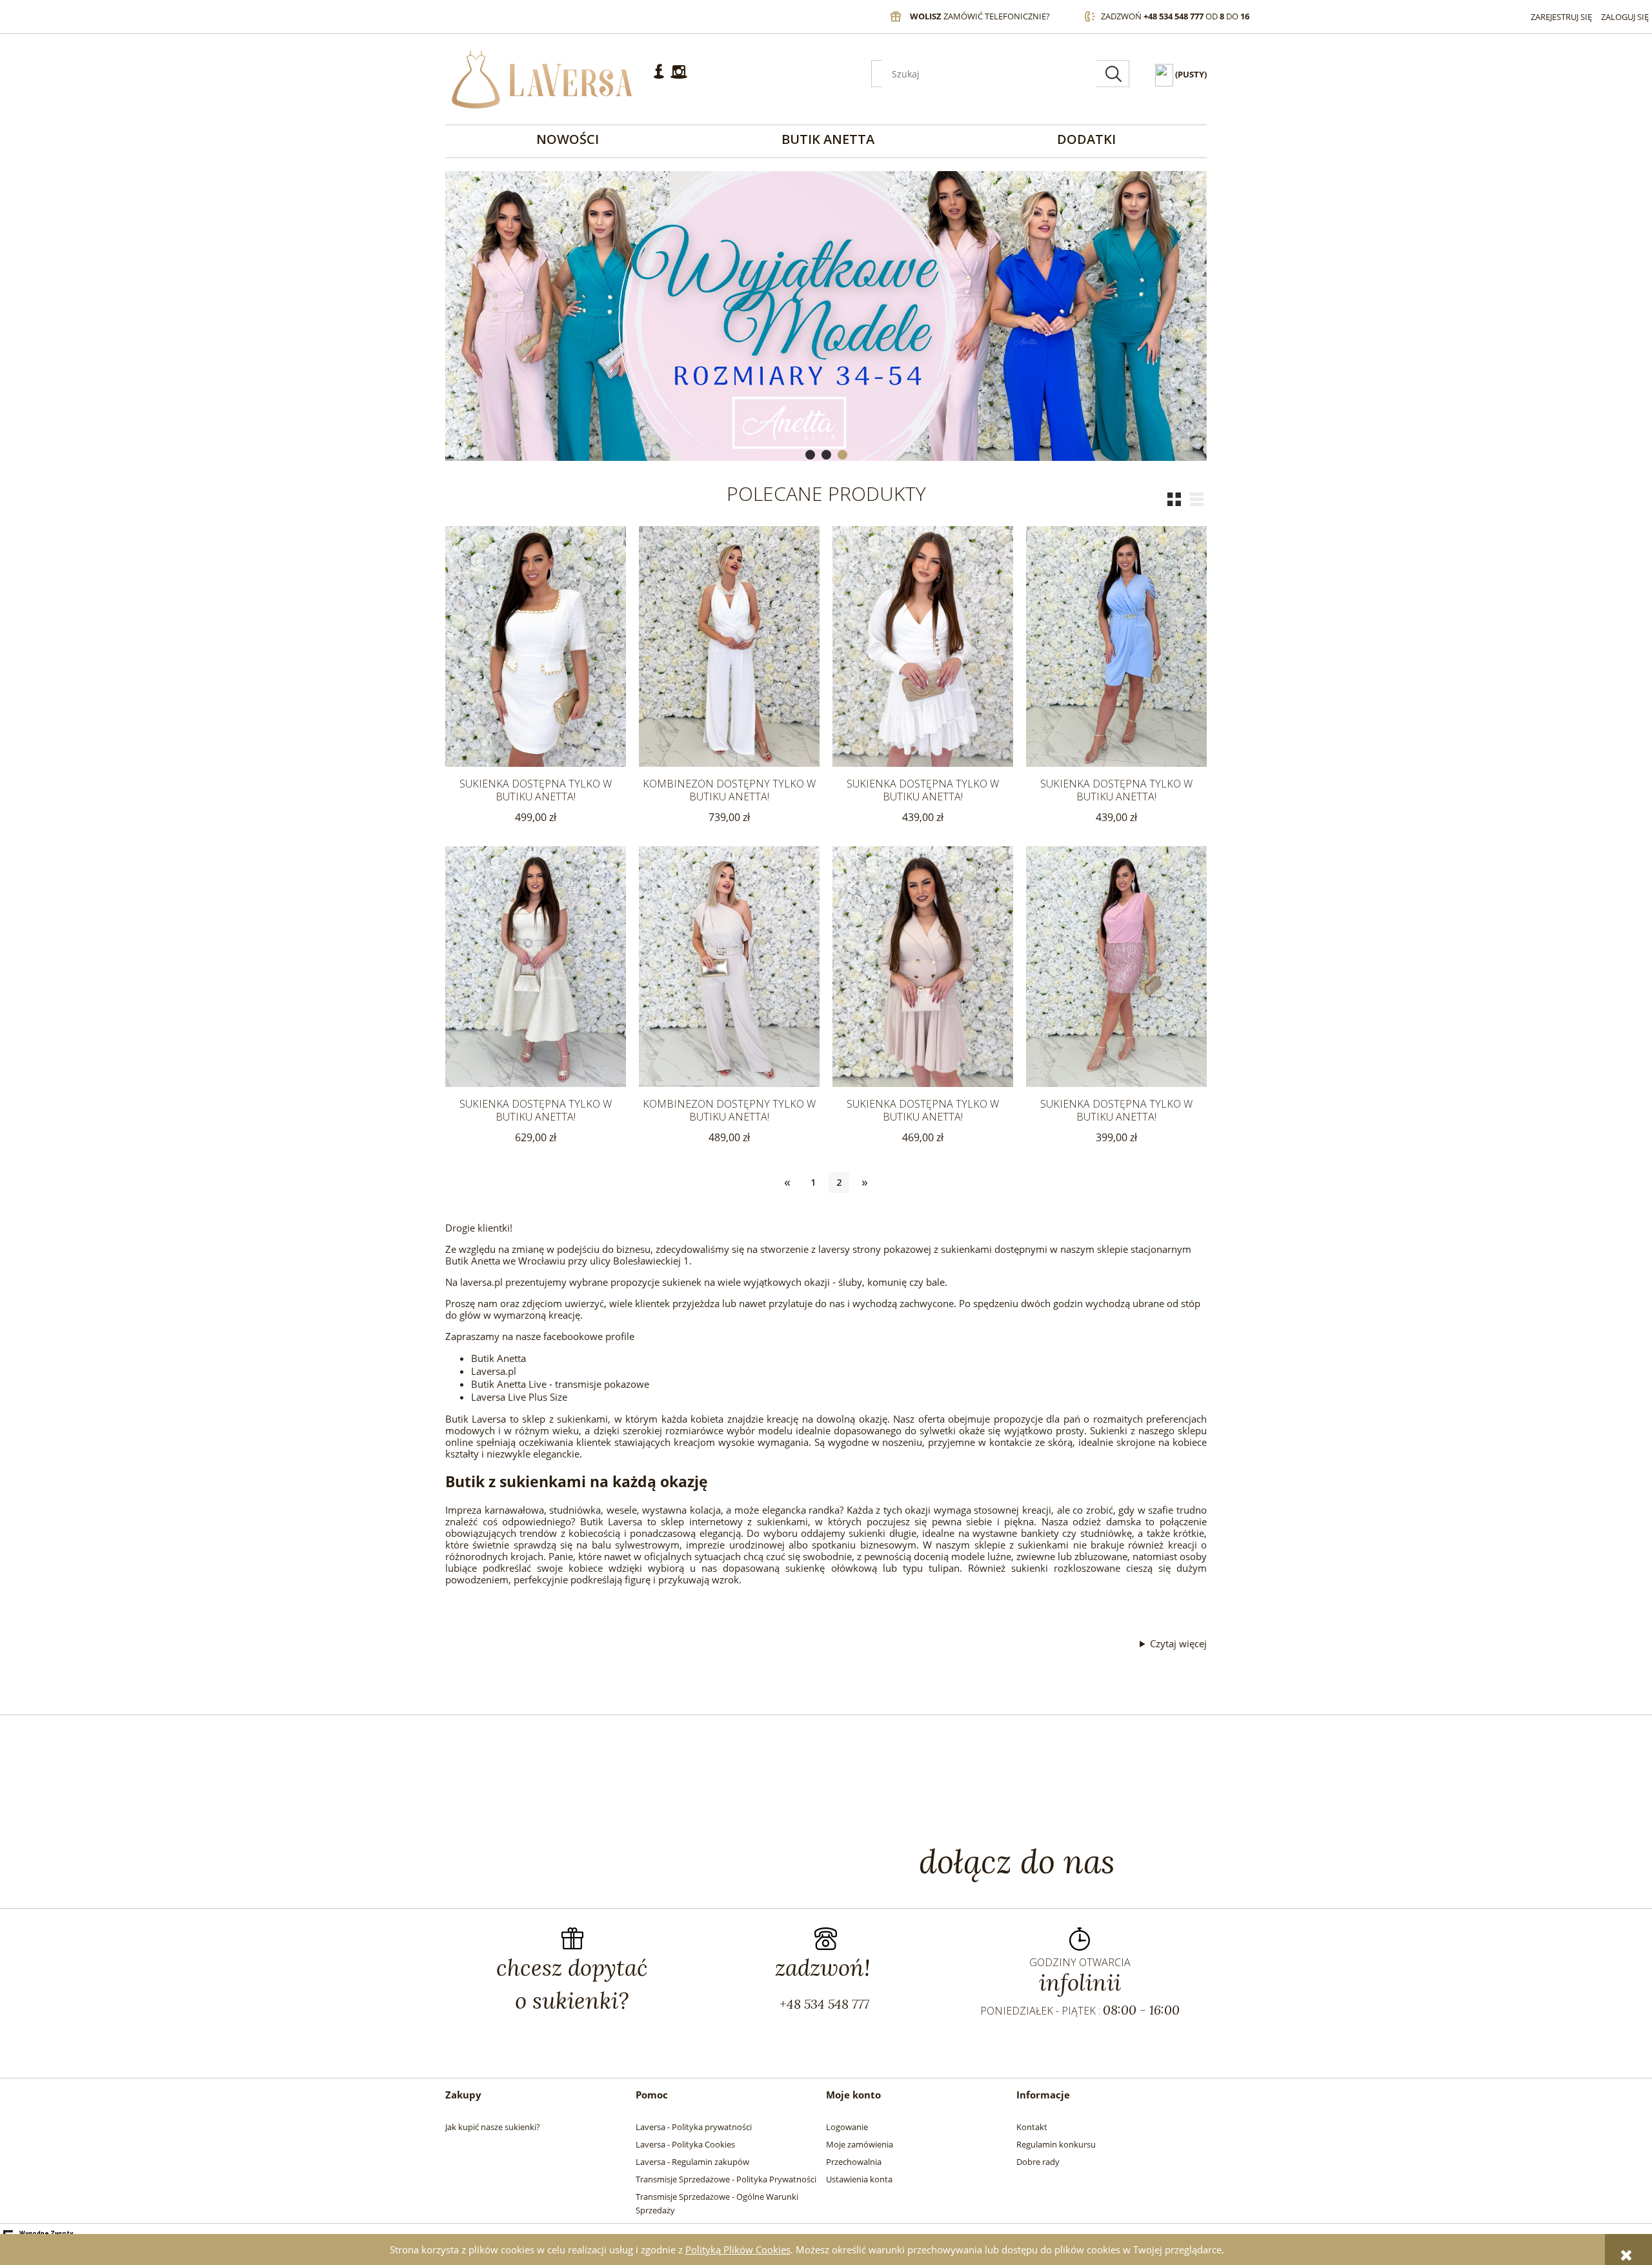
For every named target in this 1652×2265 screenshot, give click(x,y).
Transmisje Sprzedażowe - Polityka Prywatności (726, 2179)
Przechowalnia (854, 2162)
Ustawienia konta (859, 2179)
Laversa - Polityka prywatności (694, 2127)
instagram (679, 77)
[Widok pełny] (1200, 499)
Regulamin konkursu (1056, 2144)
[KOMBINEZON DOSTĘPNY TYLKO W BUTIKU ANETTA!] (729, 646)
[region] (826, 316)
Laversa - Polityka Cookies (685, 2144)
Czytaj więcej (1178, 1643)
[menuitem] (568, 139)
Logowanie (847, 2127)
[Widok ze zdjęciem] (1177, 499)
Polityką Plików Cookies (738, 2250)
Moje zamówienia (860, 2144)
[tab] (810, 455)
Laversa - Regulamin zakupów (692, 2162)
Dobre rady (1038, 2162)
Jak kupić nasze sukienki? (493, 2127)
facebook (659, 77)
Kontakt (1032, 2127)
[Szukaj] (1113, 74)
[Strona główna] (542, 79)
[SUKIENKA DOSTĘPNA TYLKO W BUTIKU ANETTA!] (536, 646)
